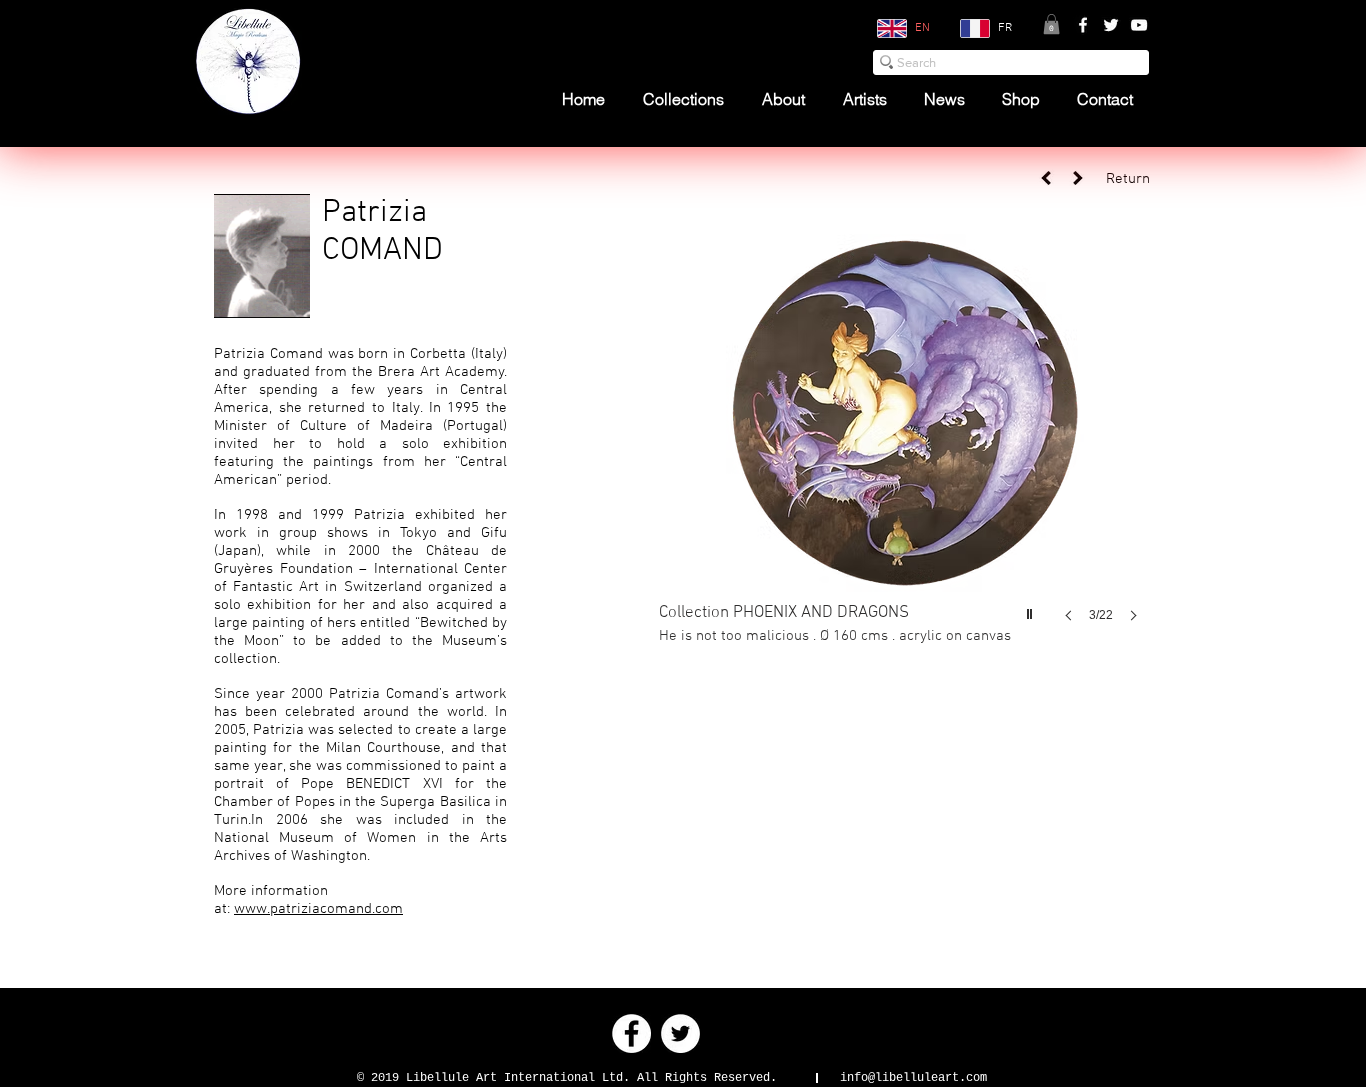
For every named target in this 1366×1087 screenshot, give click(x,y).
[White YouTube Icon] (1139, 25)
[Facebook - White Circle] (631, 1033)
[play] (1032, 609)
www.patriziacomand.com (318, 909)
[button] (1051, 24)
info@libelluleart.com (913, 1078)
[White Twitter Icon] (1111, 25)
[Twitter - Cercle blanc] (680, 1033)
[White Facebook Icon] (1083, 25)
